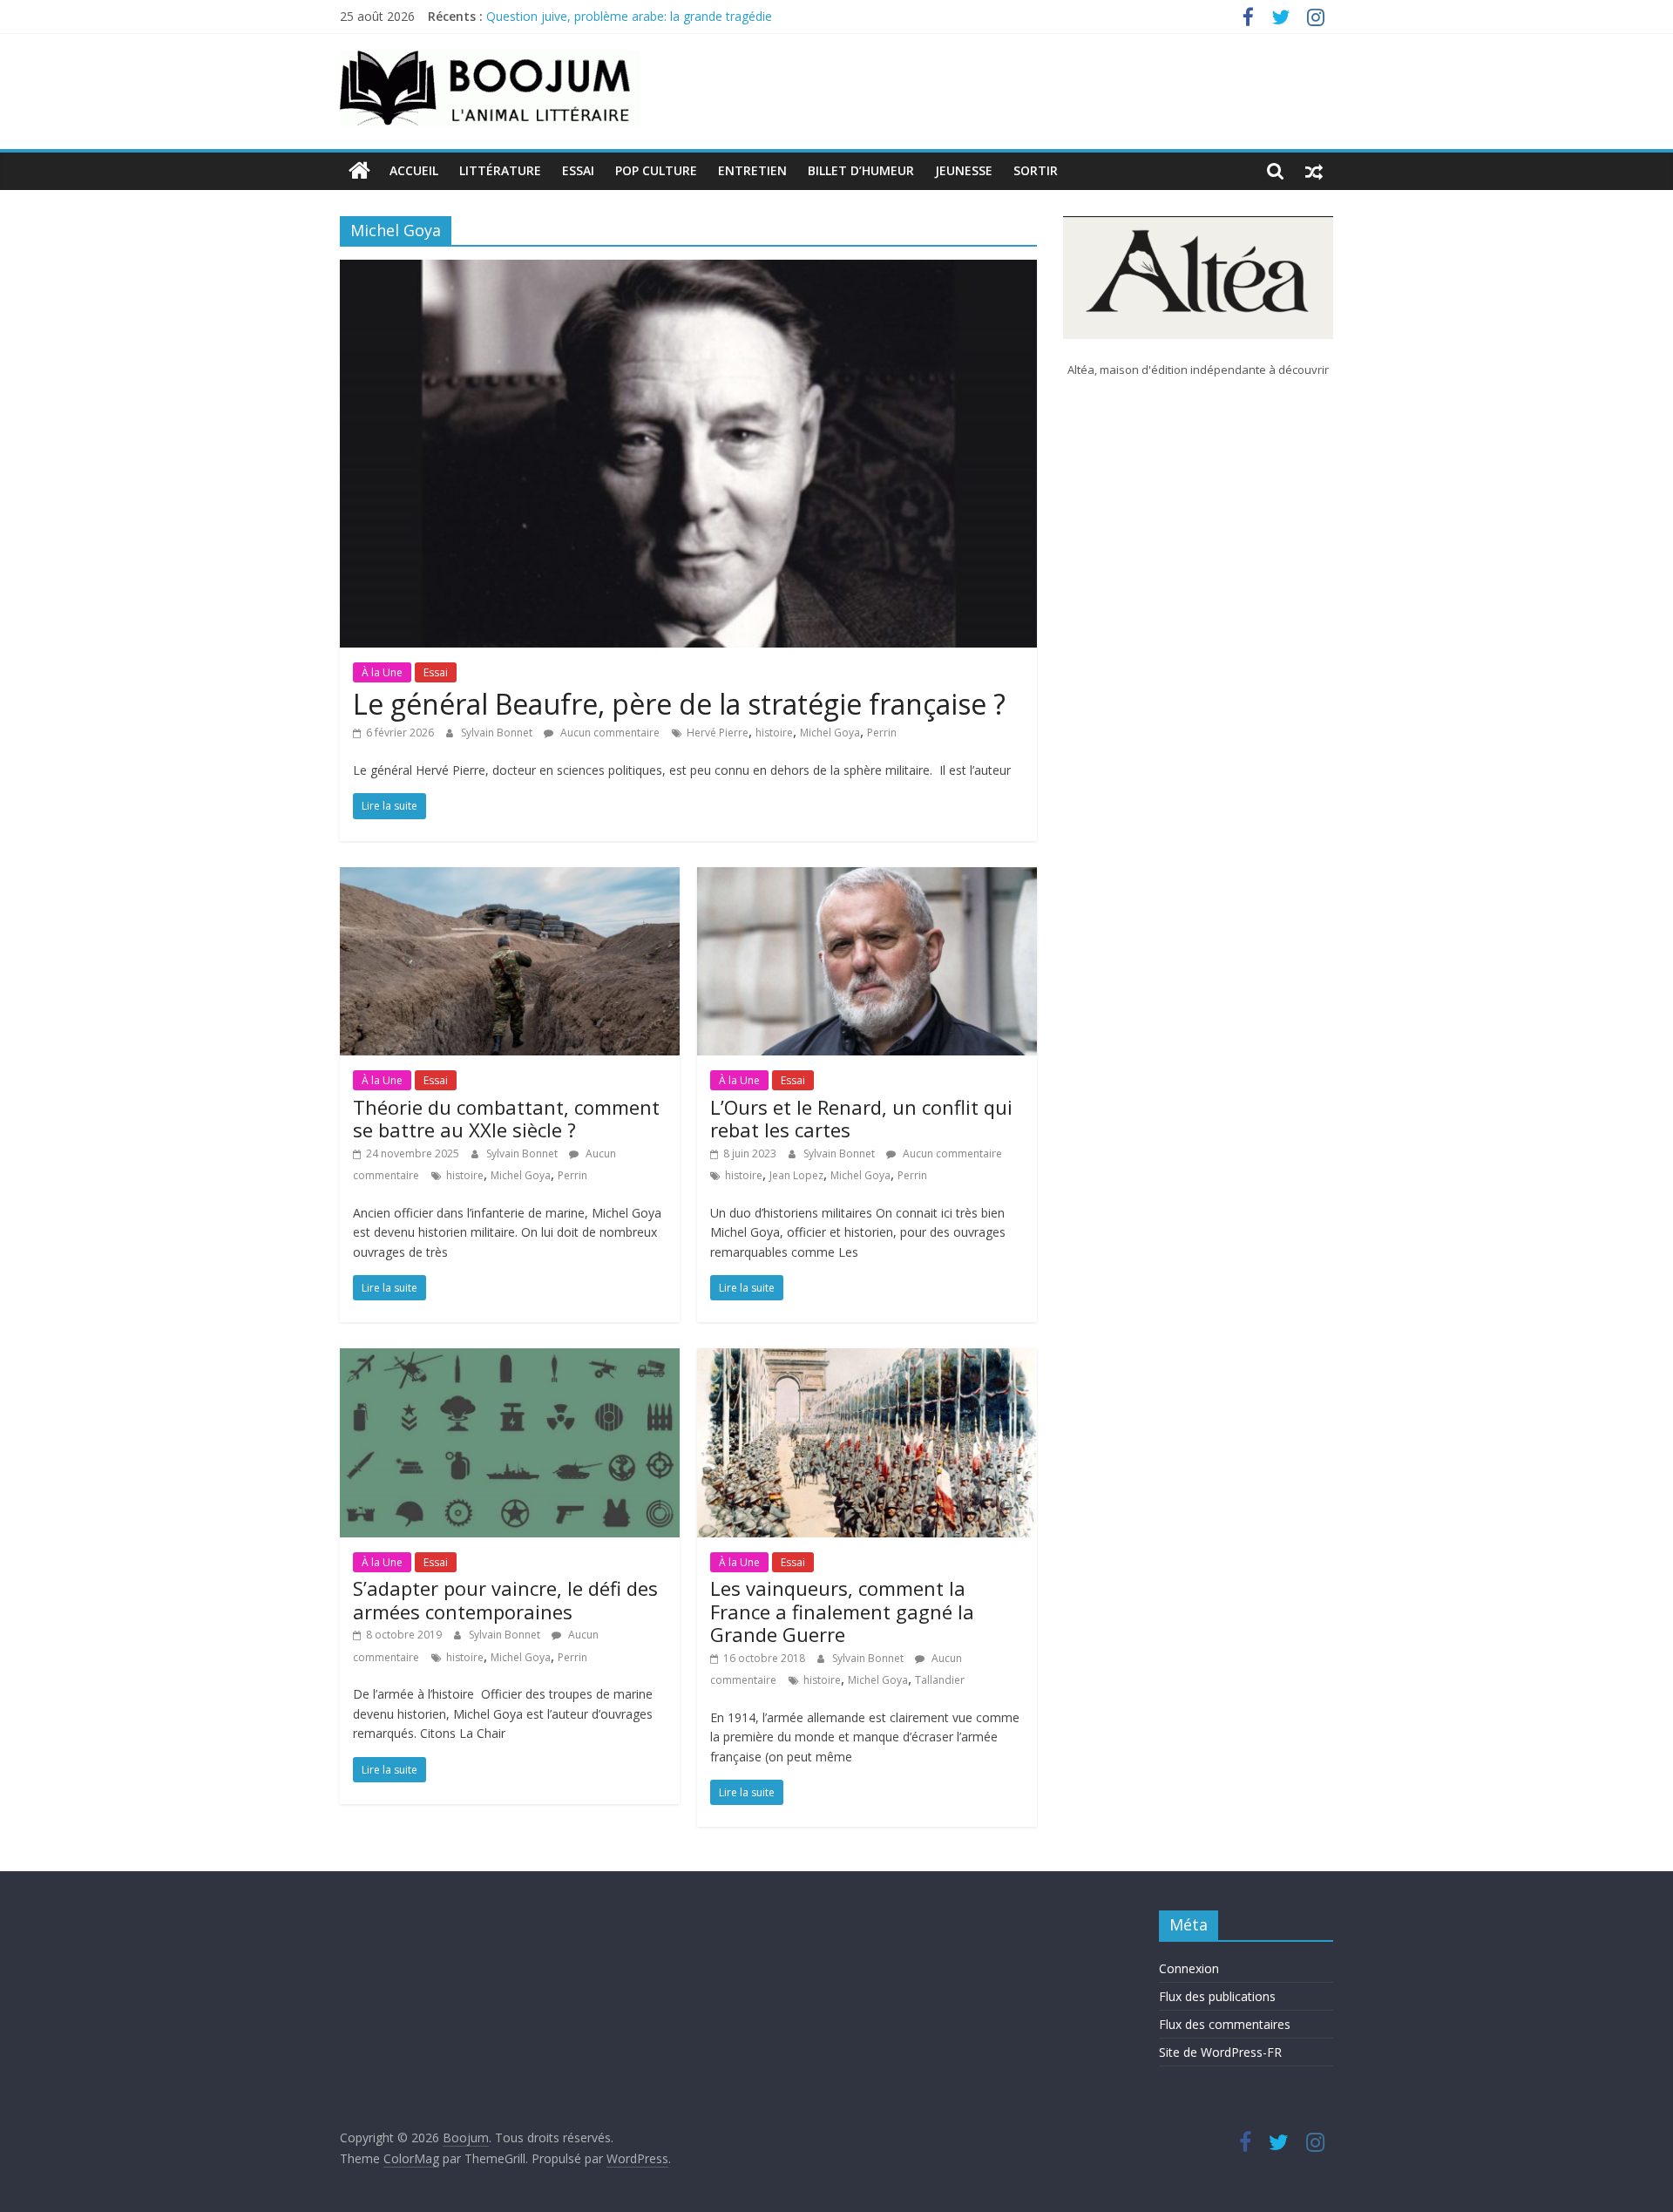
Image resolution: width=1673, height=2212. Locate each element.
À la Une (382, 672)
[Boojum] (359, 171)
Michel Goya (830, 733)
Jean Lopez (796, 1175)
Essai (578, 170)
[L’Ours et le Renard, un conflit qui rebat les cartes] (867, 878)
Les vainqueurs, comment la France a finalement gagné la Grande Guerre (842, 1611)
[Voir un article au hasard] (1314, 171)
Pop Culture (656, 170)
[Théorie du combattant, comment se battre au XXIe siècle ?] (510, 878)
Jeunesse (964, 170)
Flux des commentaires (1225, 2024)
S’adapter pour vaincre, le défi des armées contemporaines (505, 1599)
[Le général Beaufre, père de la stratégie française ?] (688, 270)
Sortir (1036, 170)
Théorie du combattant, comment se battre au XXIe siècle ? (506, 1118)
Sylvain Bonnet (498, 733)
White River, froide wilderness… (574, 15)
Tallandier (940, 1680)
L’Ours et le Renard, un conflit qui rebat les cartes (861, 1118)
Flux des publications (1217, 1996)
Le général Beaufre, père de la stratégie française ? (679, 704)
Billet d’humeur (861, 170)
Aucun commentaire (609, 733)
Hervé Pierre (718, 733)
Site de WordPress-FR (1220, 2052)
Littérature (500, 170)
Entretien (752, 170)
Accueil (414, 170)
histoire (774, 733)
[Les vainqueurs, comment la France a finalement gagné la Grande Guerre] (867, 1359)
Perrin (882, 733)
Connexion (1189, 1968)
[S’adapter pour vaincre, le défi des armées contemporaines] (510, 1359)
